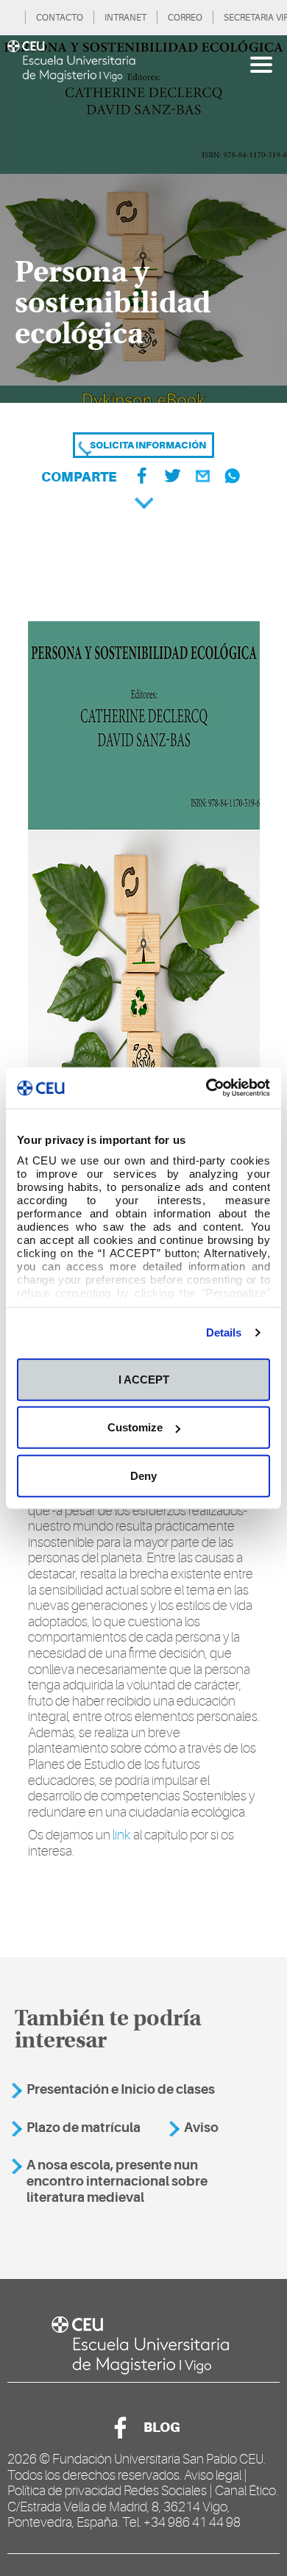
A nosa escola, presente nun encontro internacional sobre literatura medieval (117, 2181)
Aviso (201, 2128)
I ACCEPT (144, 1379)
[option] (143, 219)
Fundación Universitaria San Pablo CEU (158, 2459)
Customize (135, 1427)
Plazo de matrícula (84, 2128)
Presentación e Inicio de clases (121, 2089)
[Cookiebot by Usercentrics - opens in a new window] (206, 1088)
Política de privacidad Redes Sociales (107, 2491)
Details (224, 1332)
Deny (143, 1475)
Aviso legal (213, 2475)
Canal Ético (245, 2491)
